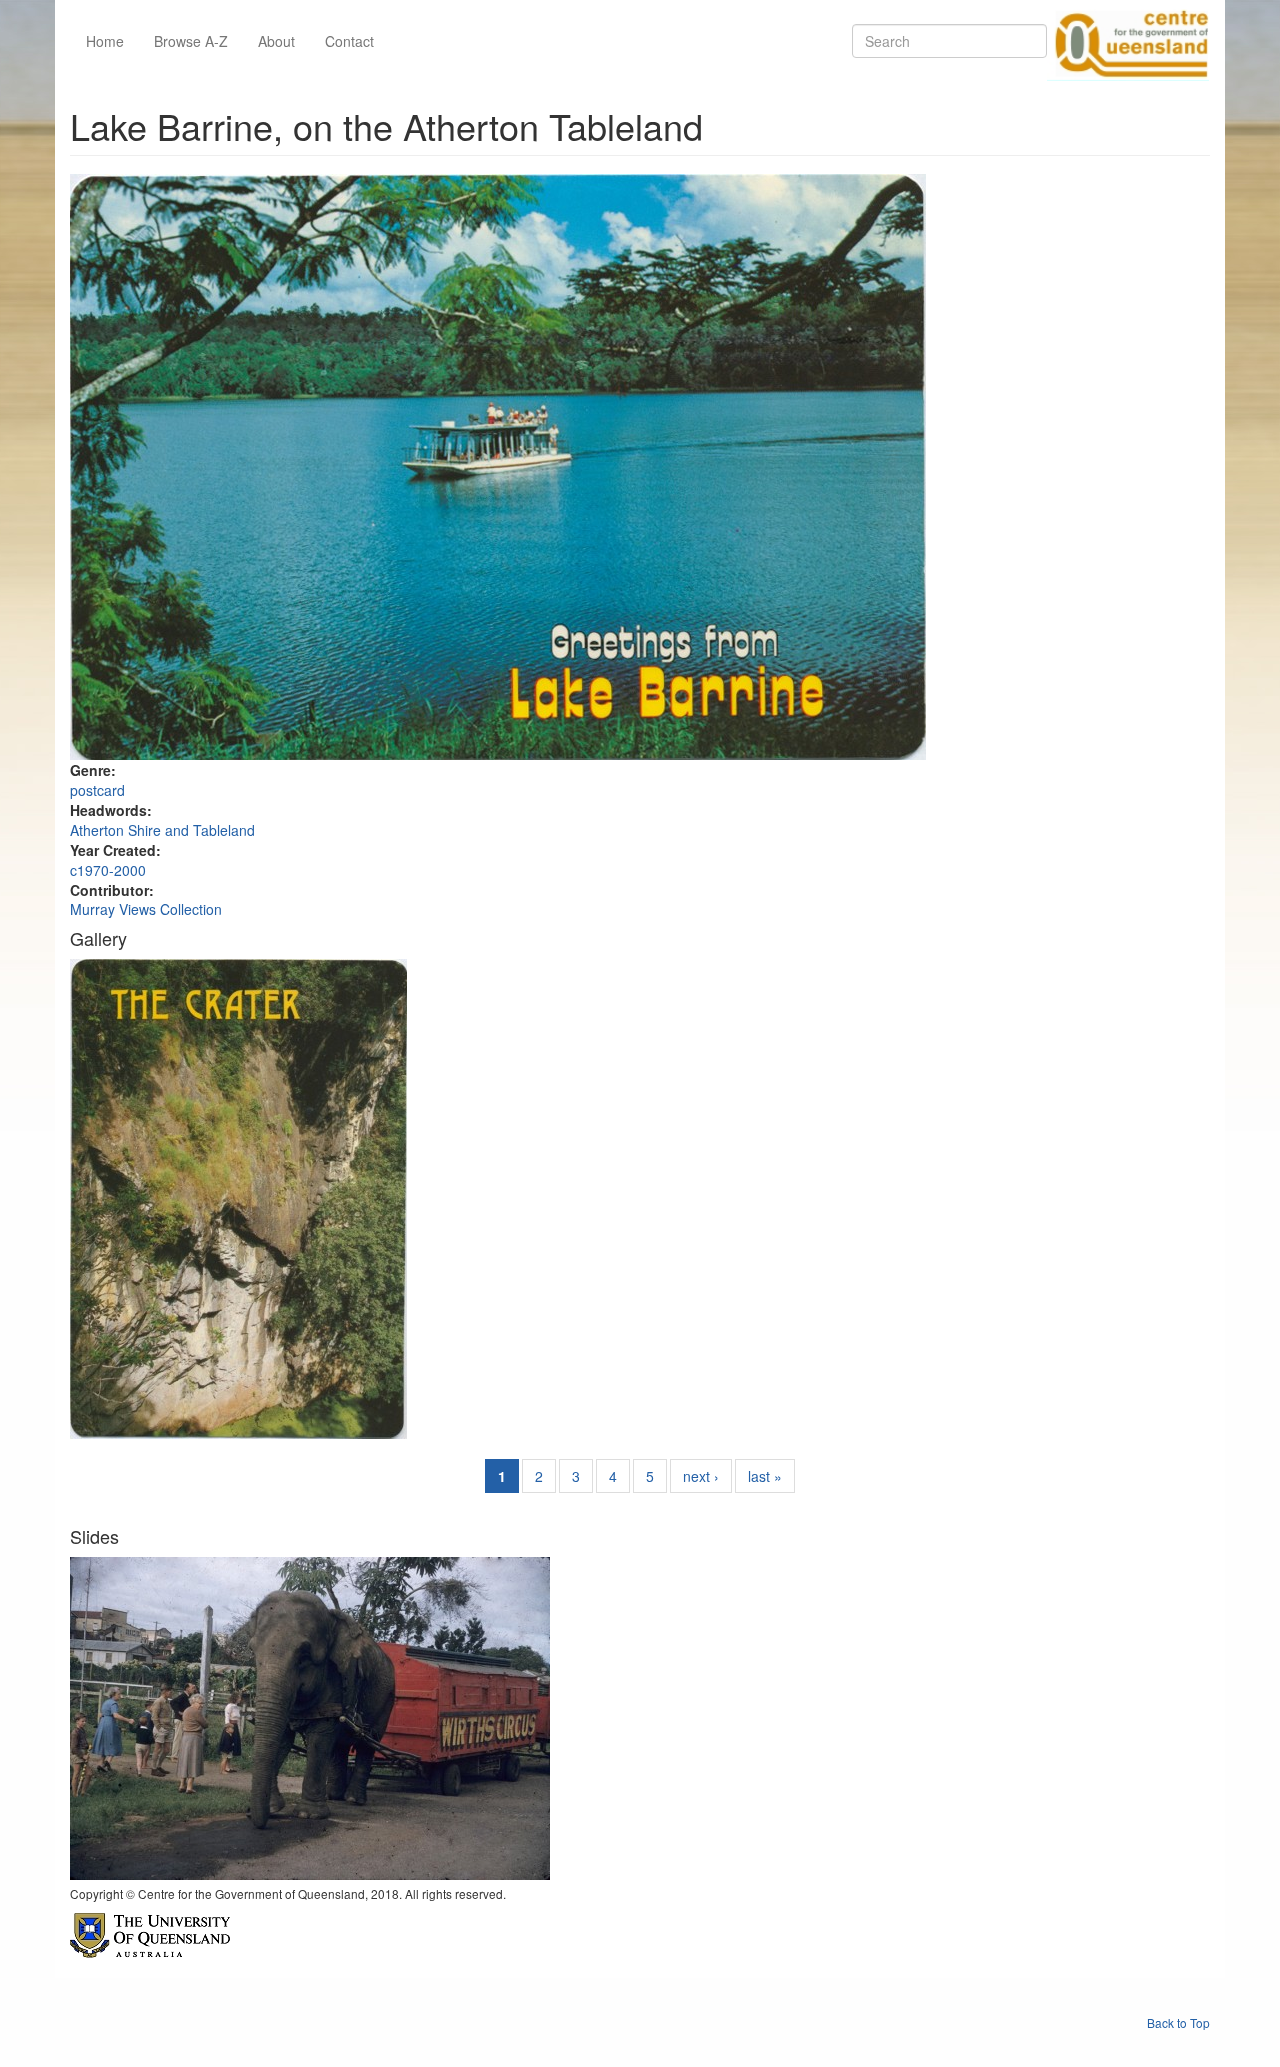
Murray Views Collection (146, 909)
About (276, 41)
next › (701, 1476)
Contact (349, 41)
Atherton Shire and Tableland (162, 830)
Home (105, 41)
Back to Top (1178, 2022)
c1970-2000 (108, 870)
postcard (97, 790)
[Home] (1128, 41)
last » (765, 1476)
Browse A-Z (191, 41)
